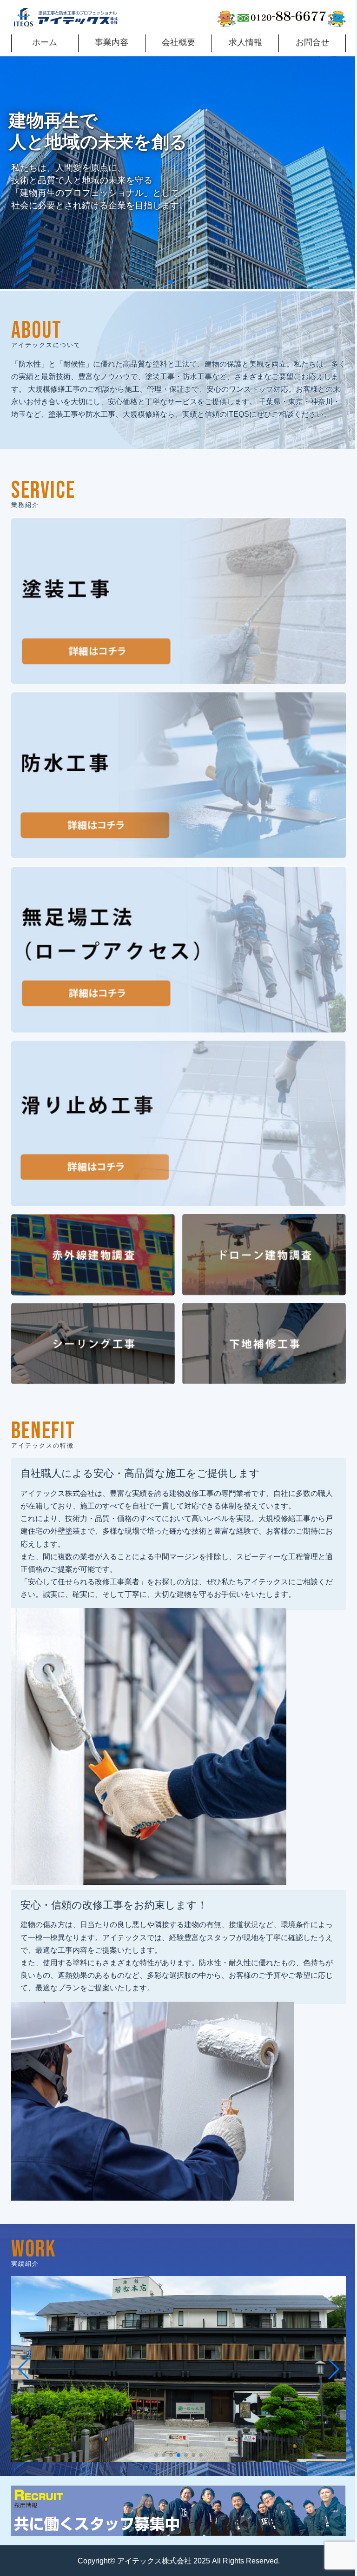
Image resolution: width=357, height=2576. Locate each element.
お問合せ (306, 41)
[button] (168, 281)
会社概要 (175, 41)
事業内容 (110, 41)
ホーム (44, 41)
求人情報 (240, 41)
